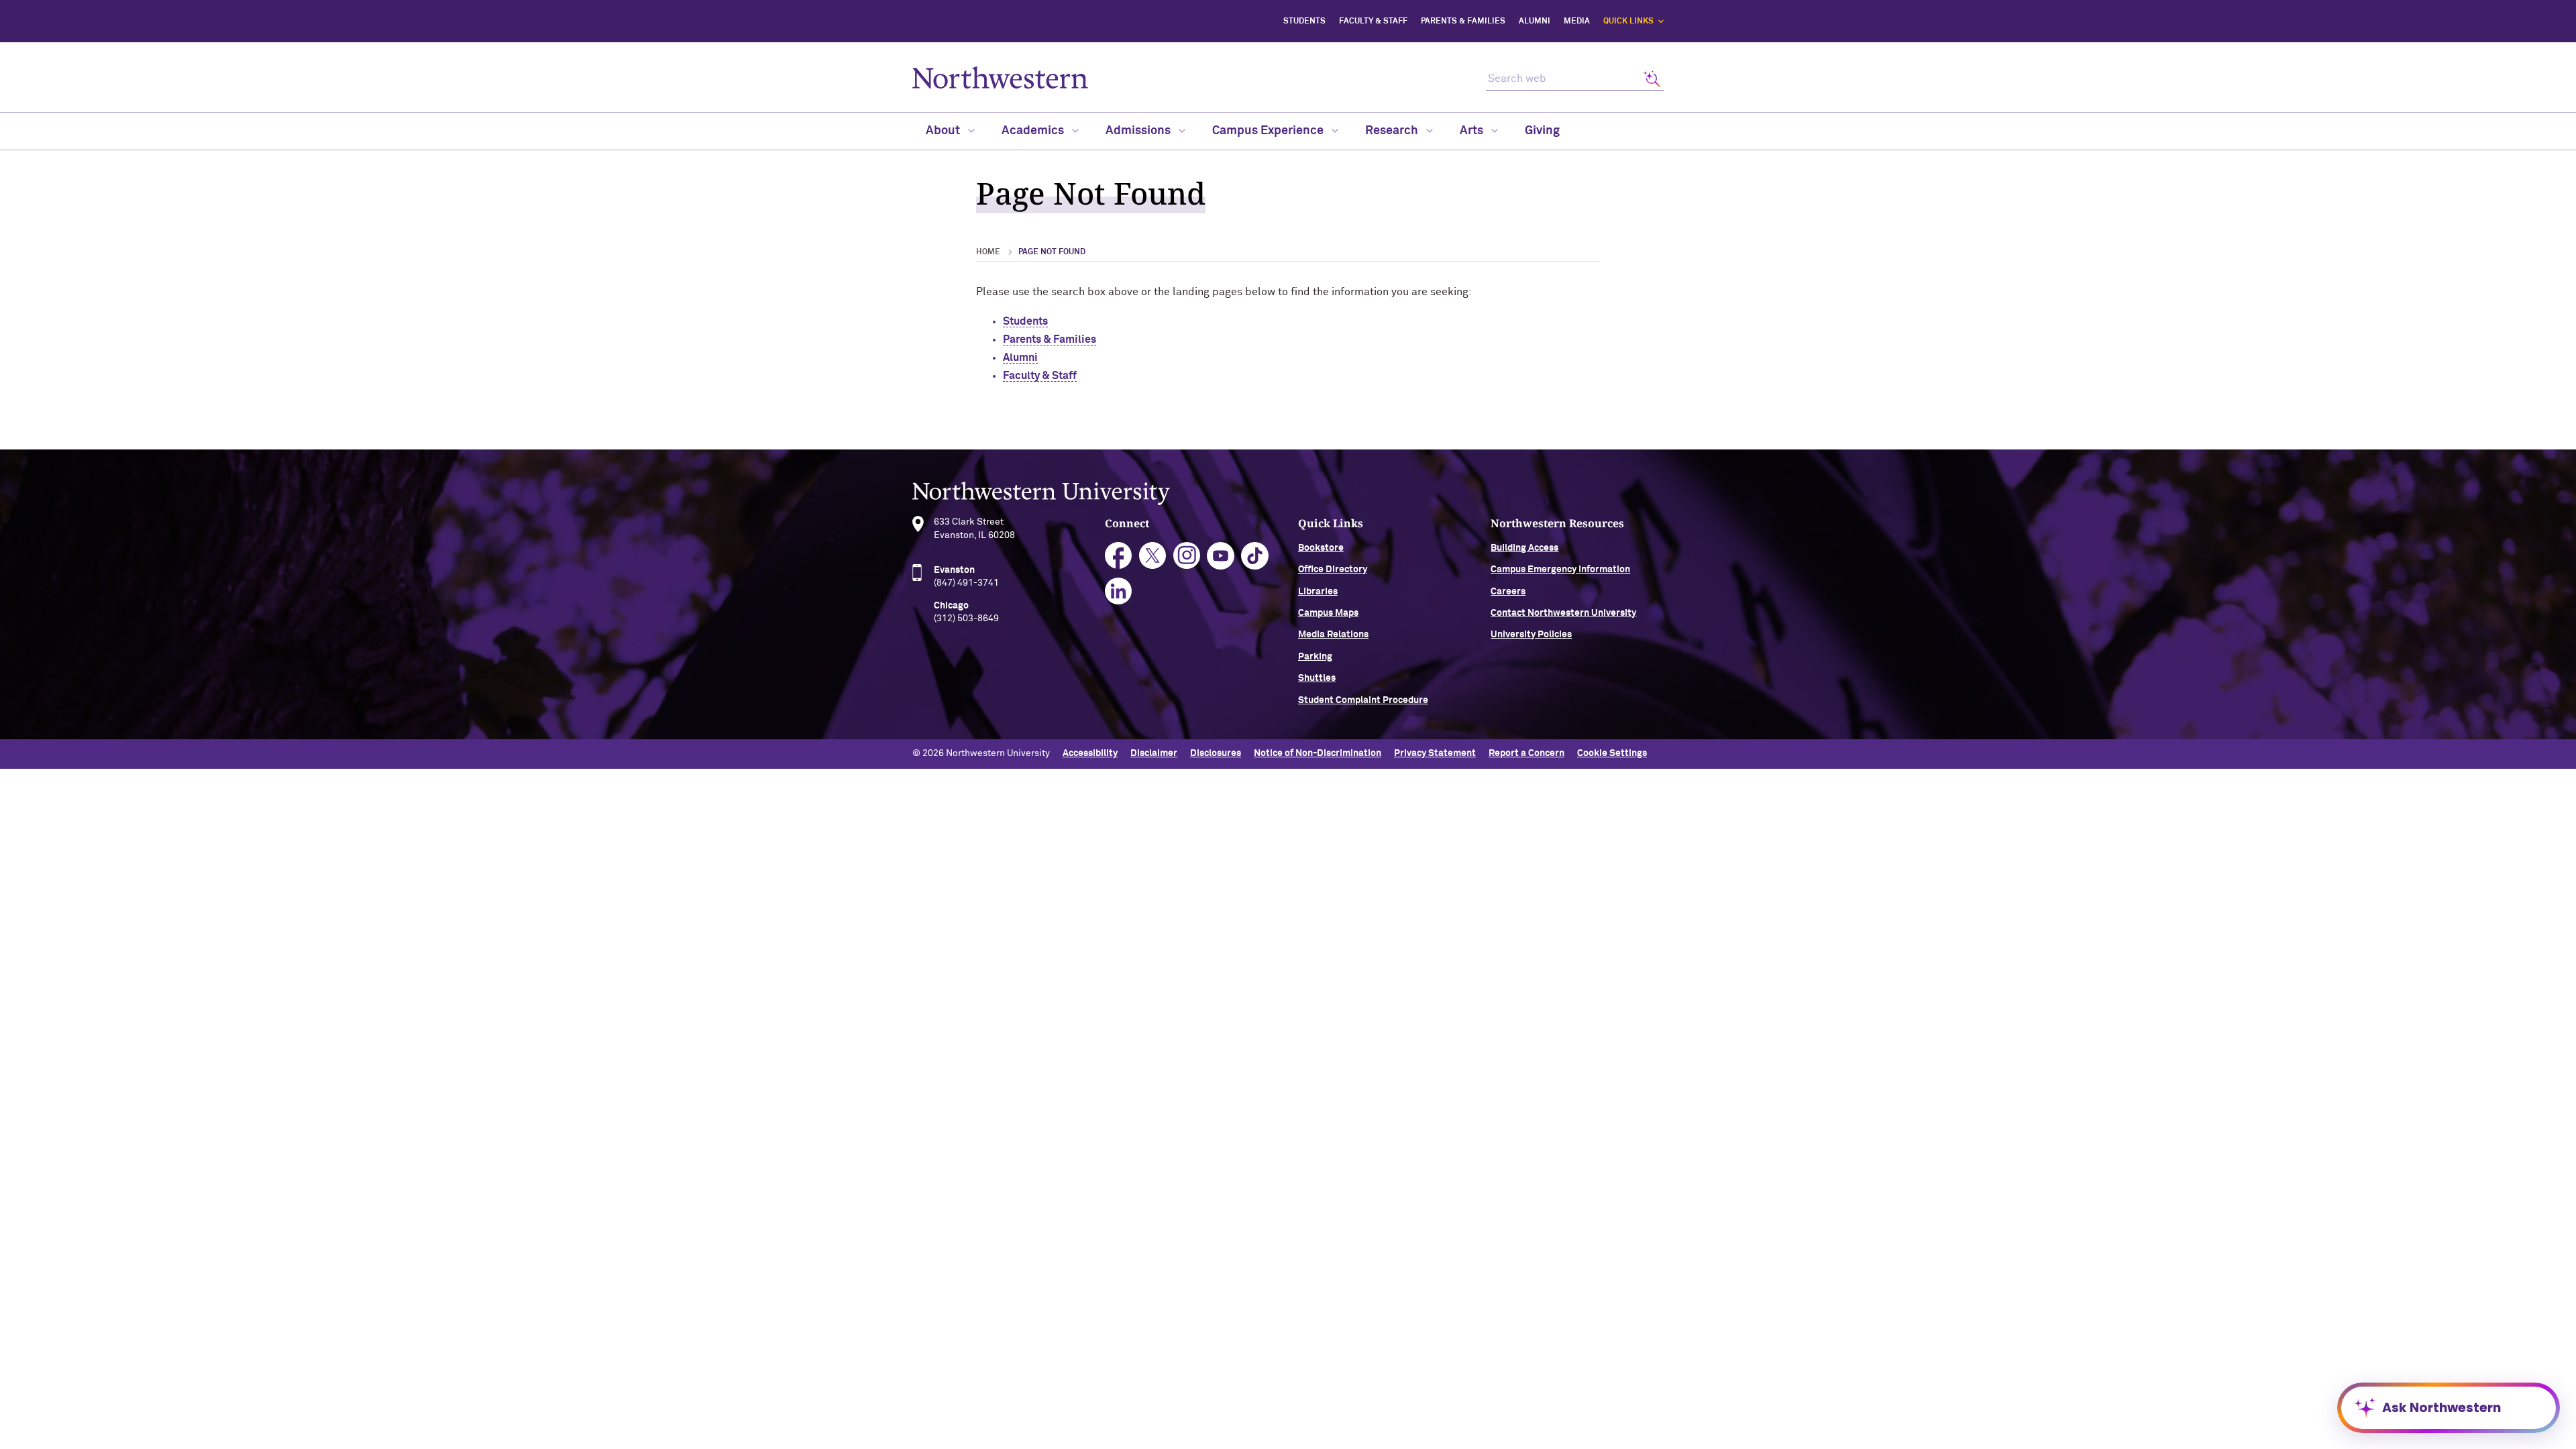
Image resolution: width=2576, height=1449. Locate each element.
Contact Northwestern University (1563, 613)
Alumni (1535, 21)
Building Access (1524, 548)
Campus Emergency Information (1560, 570)
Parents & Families (1463, 21)
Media (1577, 21)
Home (988, 252)
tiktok (1255, 556)
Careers (1508, 592)
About (944, 131)
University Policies (1531, 635)
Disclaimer (1154, 753)
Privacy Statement (1435, 753)
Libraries (1318, 592)
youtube (1221, 556)
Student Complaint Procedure (1363, 700)
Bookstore (1321, 548)
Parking (1315, 657)
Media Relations (1333, 635)
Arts (1473, 131)
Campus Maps (1328, 613)
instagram (1187, 556)
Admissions (1139, 131)
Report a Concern (1526, 753)
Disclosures (1216, 753)
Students (1304, 21)
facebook (1119, 556)
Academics (1034, 131)
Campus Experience (1269, 131)
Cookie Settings (1612, 753)
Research (1393, 131)
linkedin (1119, 591)
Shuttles (1317, 678)
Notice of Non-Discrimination (1318, 753)
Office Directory (1333, 570)
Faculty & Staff (1373, 21)
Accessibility (1090, 753)
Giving (1542, 131)
